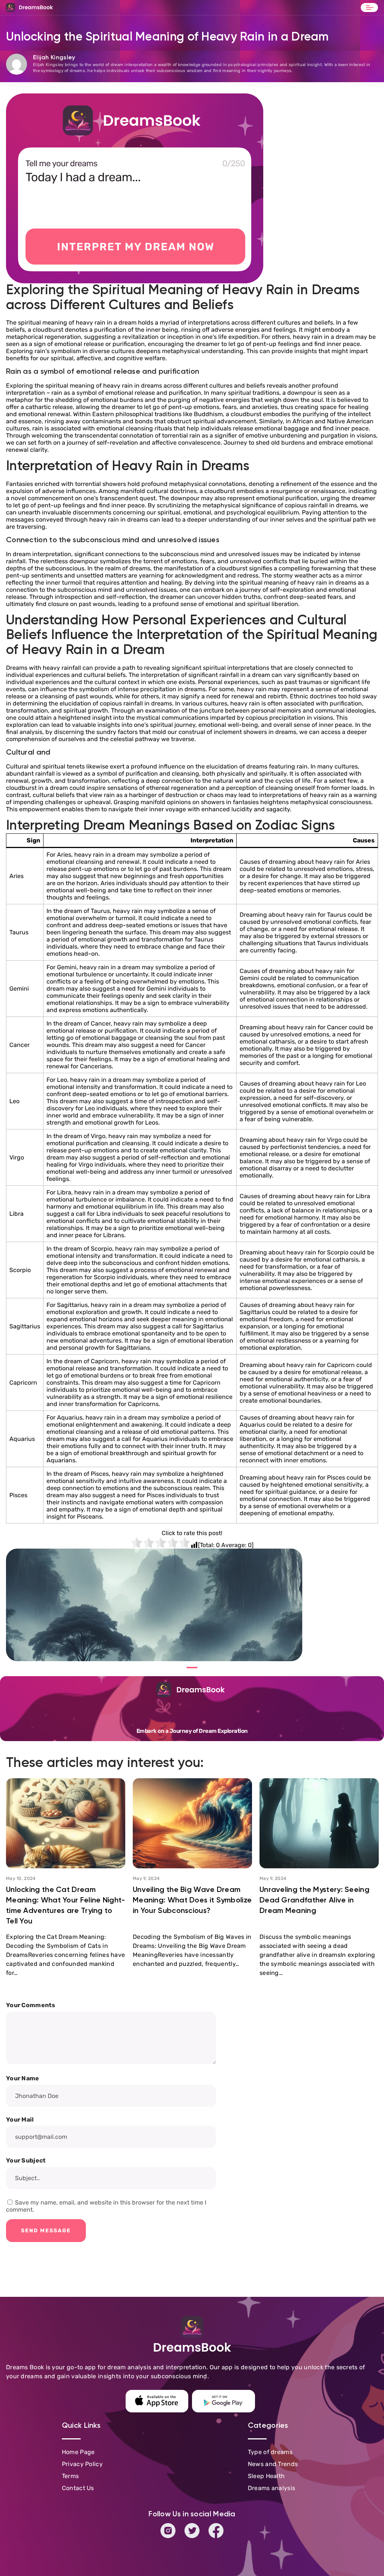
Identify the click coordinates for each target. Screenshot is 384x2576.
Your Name (23, 2078)
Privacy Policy (82, 2464)
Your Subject (26, 2161)
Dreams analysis (272, 2488)
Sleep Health (266, 2476)
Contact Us (78, 2488)
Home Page (78, 2452)
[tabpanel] (154, 1605)
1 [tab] (192, 1668)
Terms (70, 2476)
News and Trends (273, 2464)
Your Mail (20, 2120)
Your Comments (31, 2005)
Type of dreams (270, 2452)
